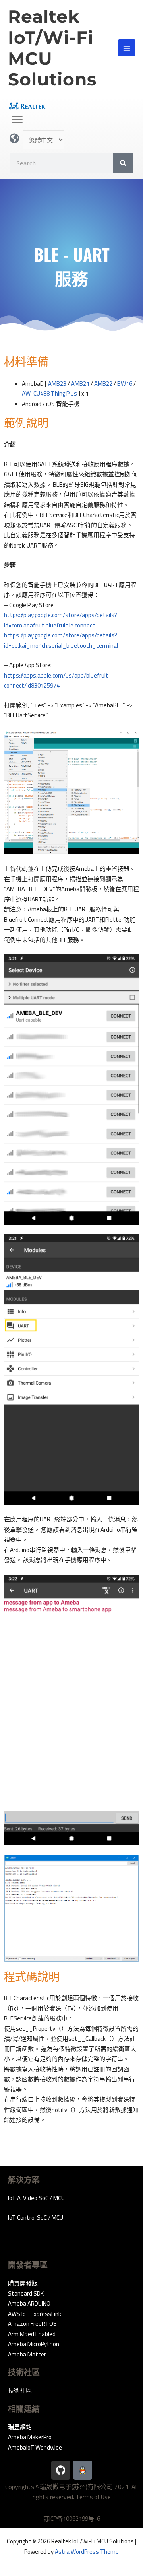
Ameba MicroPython (34, 2344)
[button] (17, 119)
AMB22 (103, 384)
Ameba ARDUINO (29, 2303)
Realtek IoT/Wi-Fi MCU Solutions (52, 48)
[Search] (123, 163)
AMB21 (80, 384)
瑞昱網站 (20, 2427)
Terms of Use (93, 2497)
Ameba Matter (27, 2354)
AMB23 (57, 384)
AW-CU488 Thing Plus (49, 393)
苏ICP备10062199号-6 (72, 2519)
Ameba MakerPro (30, 2437)
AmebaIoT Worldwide (35, 2447)
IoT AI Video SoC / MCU (36, 2198)
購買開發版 (23, 2283)
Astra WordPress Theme (87, 2552)
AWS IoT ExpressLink (35, 2314)
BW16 (125, 384)
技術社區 (20, 2390)
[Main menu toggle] (127, 48)
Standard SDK (26, 2293)
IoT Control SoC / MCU (36, 2218)
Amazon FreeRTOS (32, 2324)
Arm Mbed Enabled (32, 2334)
